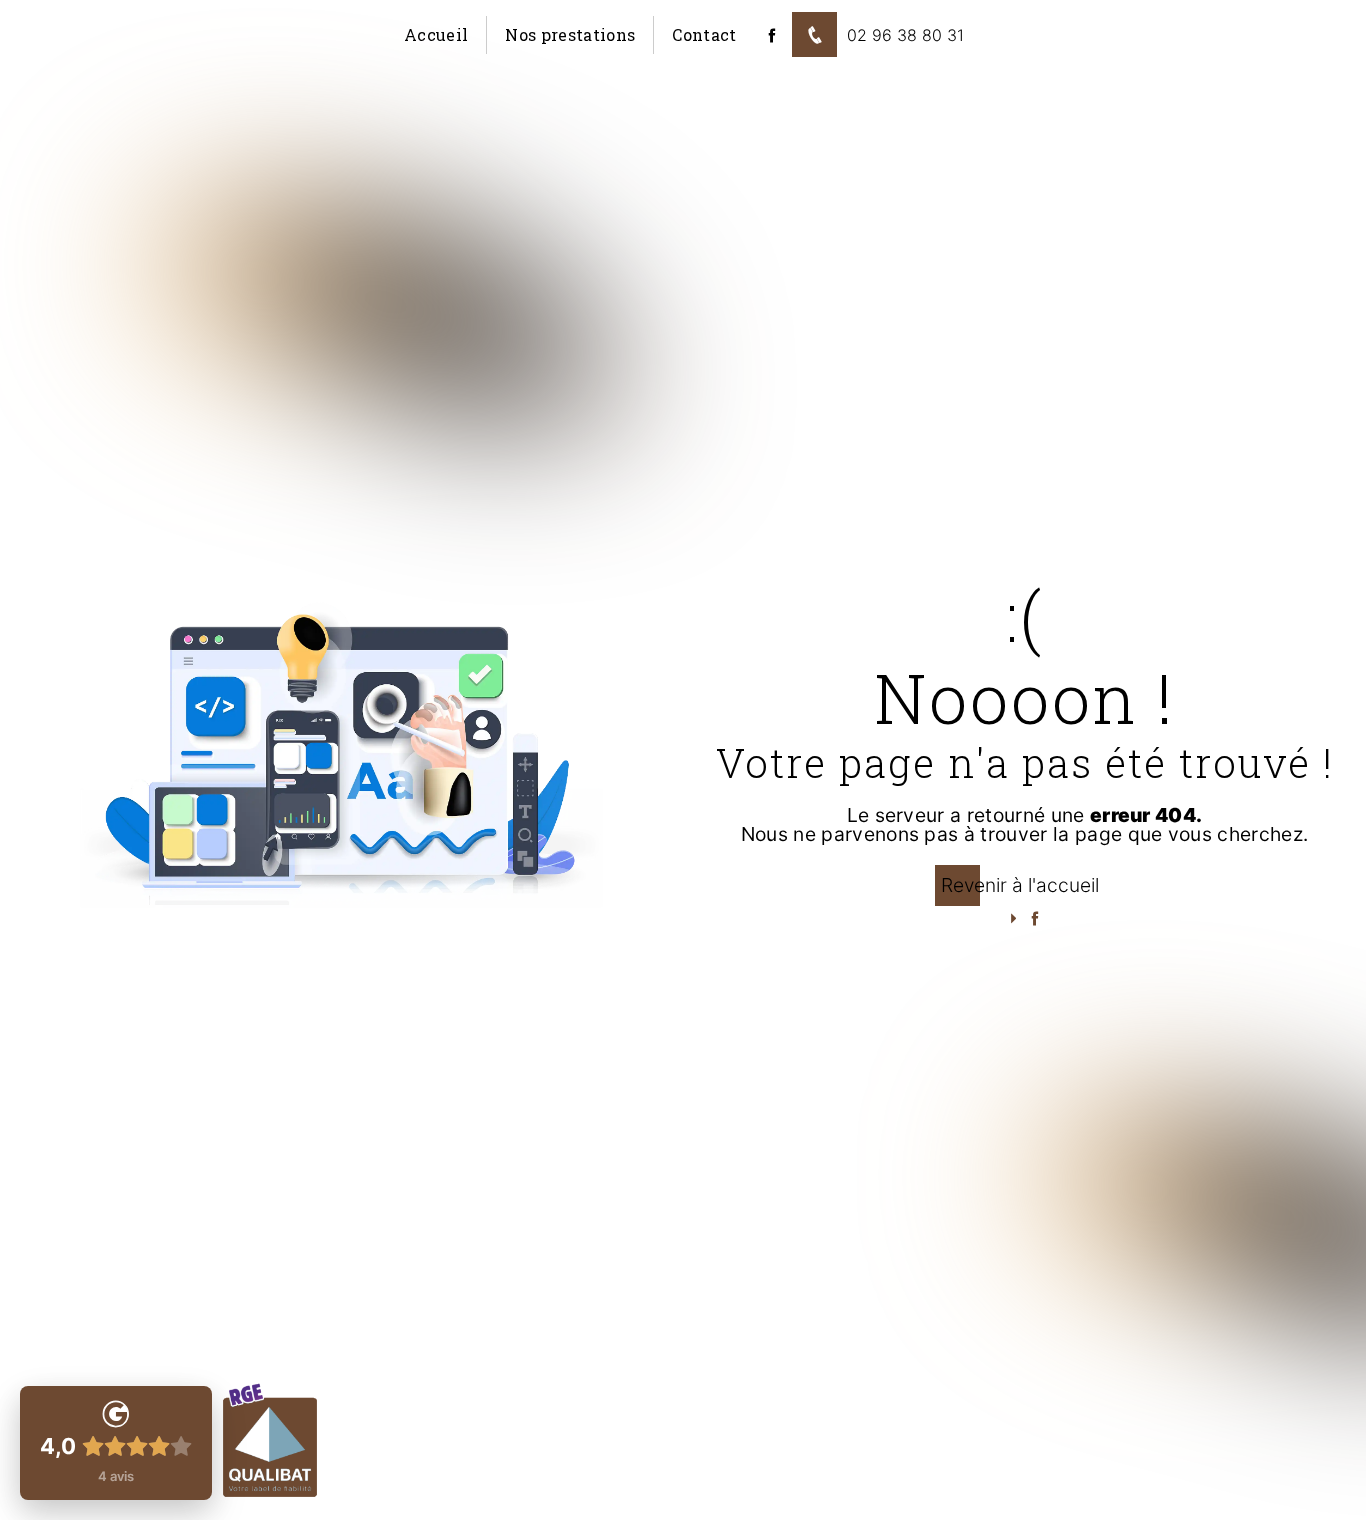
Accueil (436, 34)
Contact (704, 34)
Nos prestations (570, 34)
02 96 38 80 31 (905, 35)
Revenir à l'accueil (1020, 885)
